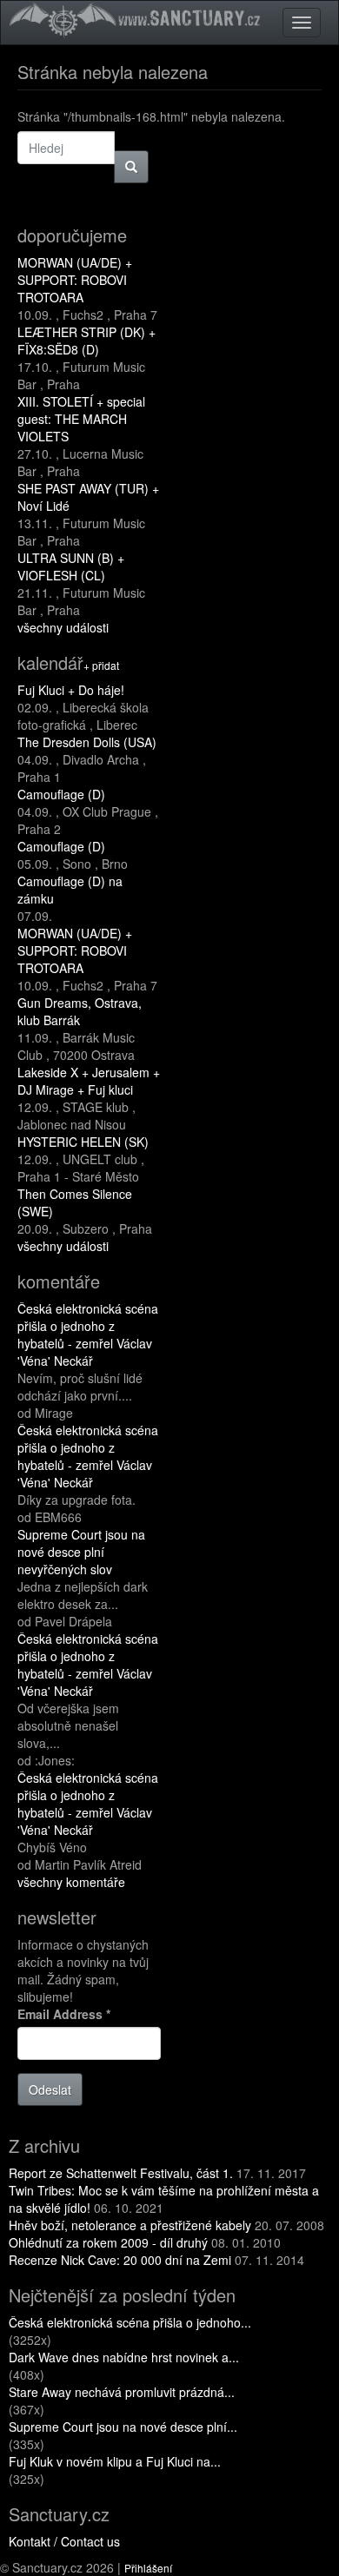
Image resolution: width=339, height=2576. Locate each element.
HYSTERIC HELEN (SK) (83, 1142)
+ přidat (101, 665)
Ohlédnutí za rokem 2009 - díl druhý (108, 2242)
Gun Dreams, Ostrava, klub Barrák (80, 1011)
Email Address (64, 2014)
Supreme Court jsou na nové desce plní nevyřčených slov (81, 1552)
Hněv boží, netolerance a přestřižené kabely (130, 2225)
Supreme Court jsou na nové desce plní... (123, 2427)
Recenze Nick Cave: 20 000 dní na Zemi (120, 2260)
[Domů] (137, 18)
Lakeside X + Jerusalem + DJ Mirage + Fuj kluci (89, 1081)
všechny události (63, 627)
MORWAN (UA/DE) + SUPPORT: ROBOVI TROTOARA (75, 280)
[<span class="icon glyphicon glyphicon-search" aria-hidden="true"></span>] (131, 167)
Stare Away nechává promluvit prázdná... (122, 2392)
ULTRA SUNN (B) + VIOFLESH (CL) (71, 566)
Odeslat (50, 2089)
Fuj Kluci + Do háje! (71, 690)
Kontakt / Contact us (64, 2541)
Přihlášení (148, 2568)
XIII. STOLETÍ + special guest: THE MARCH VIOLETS (81, 419)
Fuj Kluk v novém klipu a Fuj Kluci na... (115, 2461)
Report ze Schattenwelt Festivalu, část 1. (121, 2173)
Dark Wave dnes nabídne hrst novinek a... (124, 2357)
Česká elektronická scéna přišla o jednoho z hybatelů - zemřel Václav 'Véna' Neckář (88, 1334)
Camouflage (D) (61, 794)
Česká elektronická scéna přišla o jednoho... (130, 2322)
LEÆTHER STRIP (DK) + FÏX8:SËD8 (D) (86, 341)
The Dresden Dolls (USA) (87, 742)
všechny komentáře (71, 1882)
